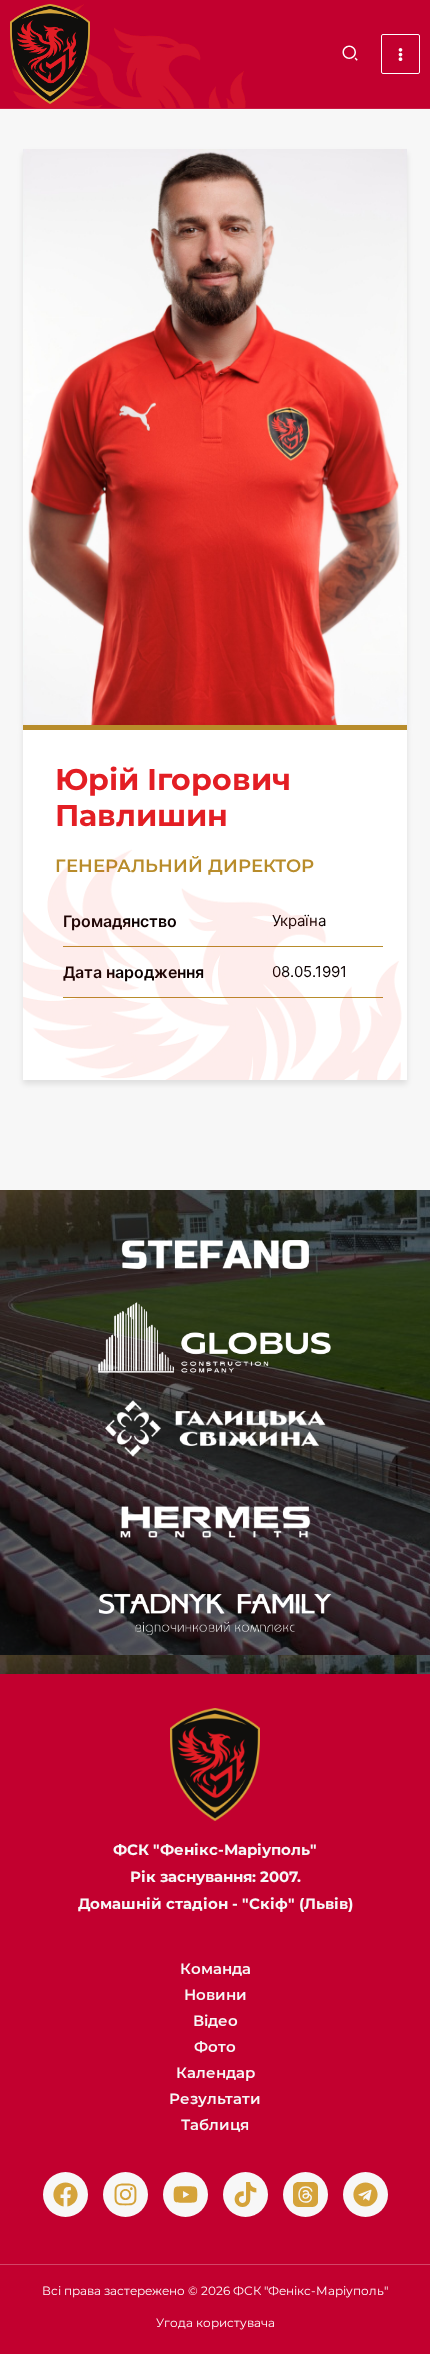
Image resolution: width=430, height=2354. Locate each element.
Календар (215, 2072)
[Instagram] (125, 2194)
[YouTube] (185, 2194)
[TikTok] (245, 2194)
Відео (215, 2020)
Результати (215, 2098)
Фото (215, 2046)
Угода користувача (215, 2322)
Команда (215, 1968)
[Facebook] (65, 2194)
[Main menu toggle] (401, 54)
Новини (215, 1994)
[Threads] (305, 2194)
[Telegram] (365, 2194)
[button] (351, 56)
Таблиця (215, 2124)
